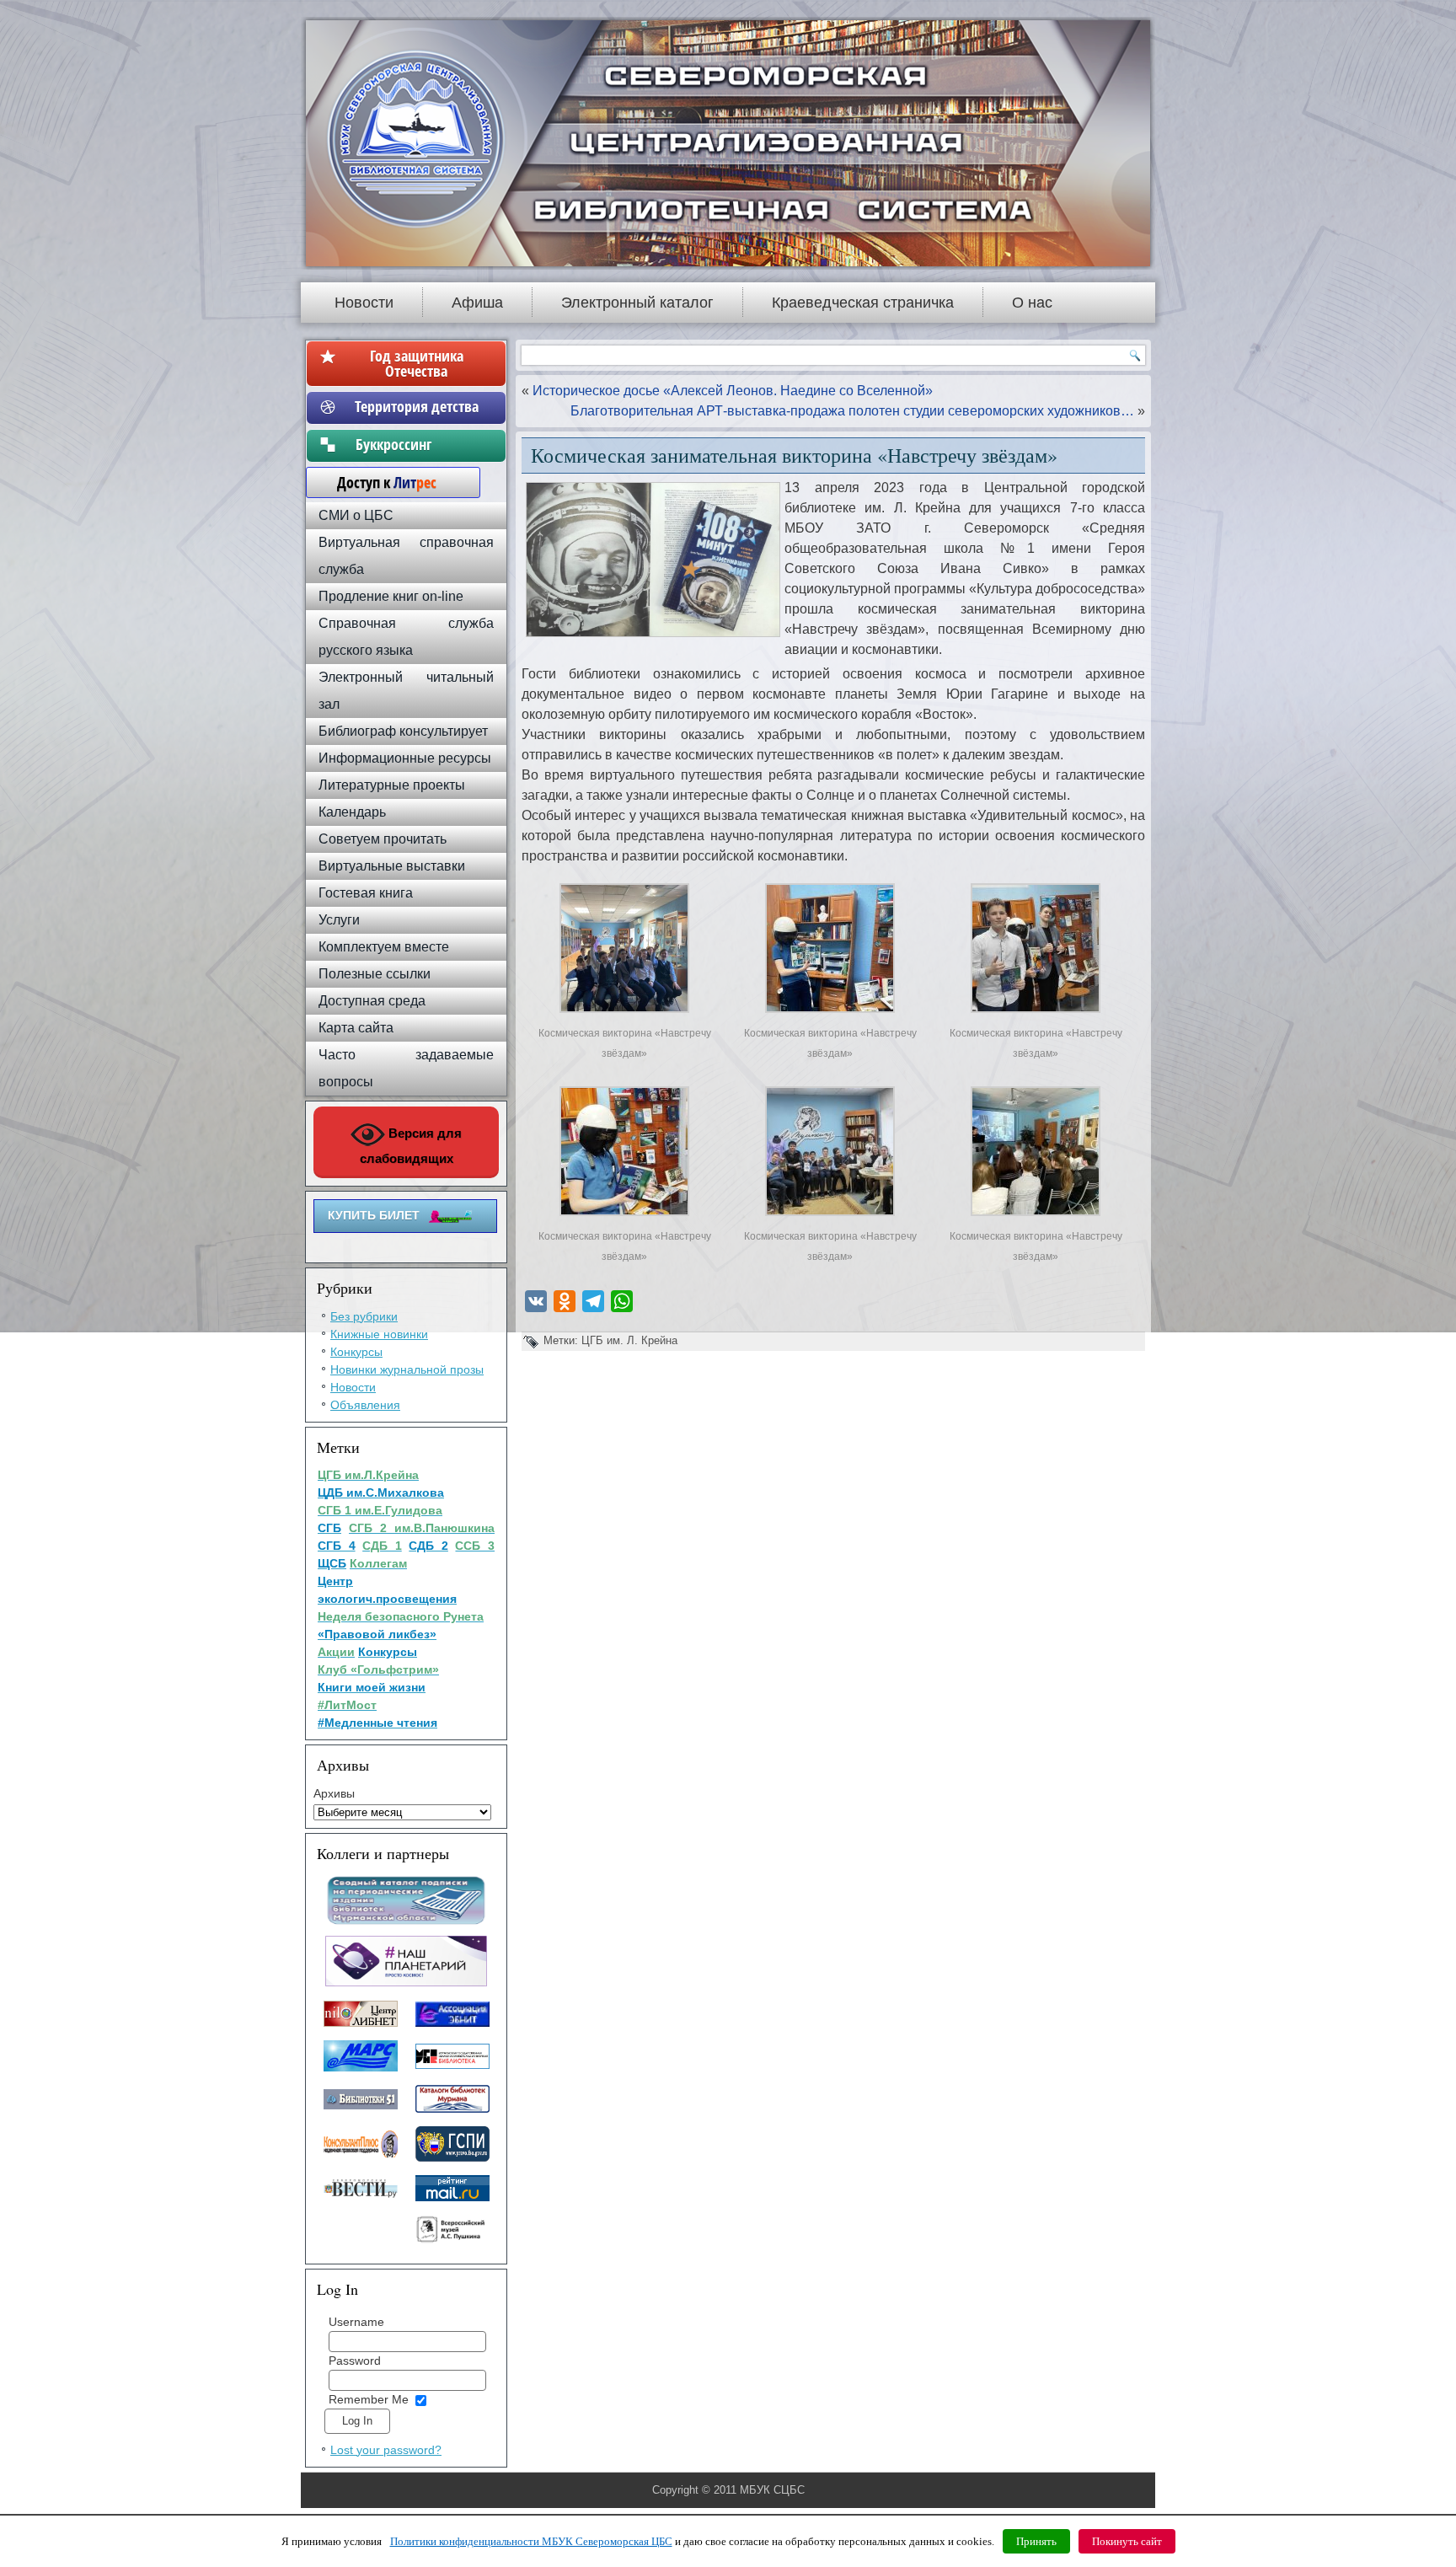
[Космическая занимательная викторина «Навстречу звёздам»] (624, 1013)
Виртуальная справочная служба (406, 556)
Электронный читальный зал (406, 691)
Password (355, 2361)
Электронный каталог (637, 303)
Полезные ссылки (375, 974)
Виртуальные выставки (392, 866)
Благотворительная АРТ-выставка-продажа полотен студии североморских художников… (852, 411)
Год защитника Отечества (417, 363)
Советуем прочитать (383, 839)
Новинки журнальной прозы (407, 1369)
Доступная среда (372, 1001)
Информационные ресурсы (405, 758)
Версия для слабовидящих (411, 1146)
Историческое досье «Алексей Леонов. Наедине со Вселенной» (733, 391)
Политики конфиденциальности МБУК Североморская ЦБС (531, 2541)
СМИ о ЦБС (356, 515)
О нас (1032, 303)
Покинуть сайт (1127, 2541)
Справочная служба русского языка (406, 637)
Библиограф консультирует (403, 731)
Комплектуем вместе (384, 947)
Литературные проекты (392, 785)
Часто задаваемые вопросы (406, 1068)
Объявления (365, 1405)
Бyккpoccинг (417, 444)
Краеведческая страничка (863, 303)
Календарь (352, 812)
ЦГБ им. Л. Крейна (629, 1340)
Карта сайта (356, 1028)
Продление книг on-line (391, 596)
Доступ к (378, 482)
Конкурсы (356, 1352)
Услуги (339, 920)
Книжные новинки (379, 1334)
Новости (364, 303)
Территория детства (417, 406)
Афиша (477, 303)
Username (356, 2322)
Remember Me (369, 2399)
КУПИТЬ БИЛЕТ (374, 1215)
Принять (1036, 2541)
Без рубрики (364, 1316)
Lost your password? (386, 2450)
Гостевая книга (366, 893)
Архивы (334, 1793)
